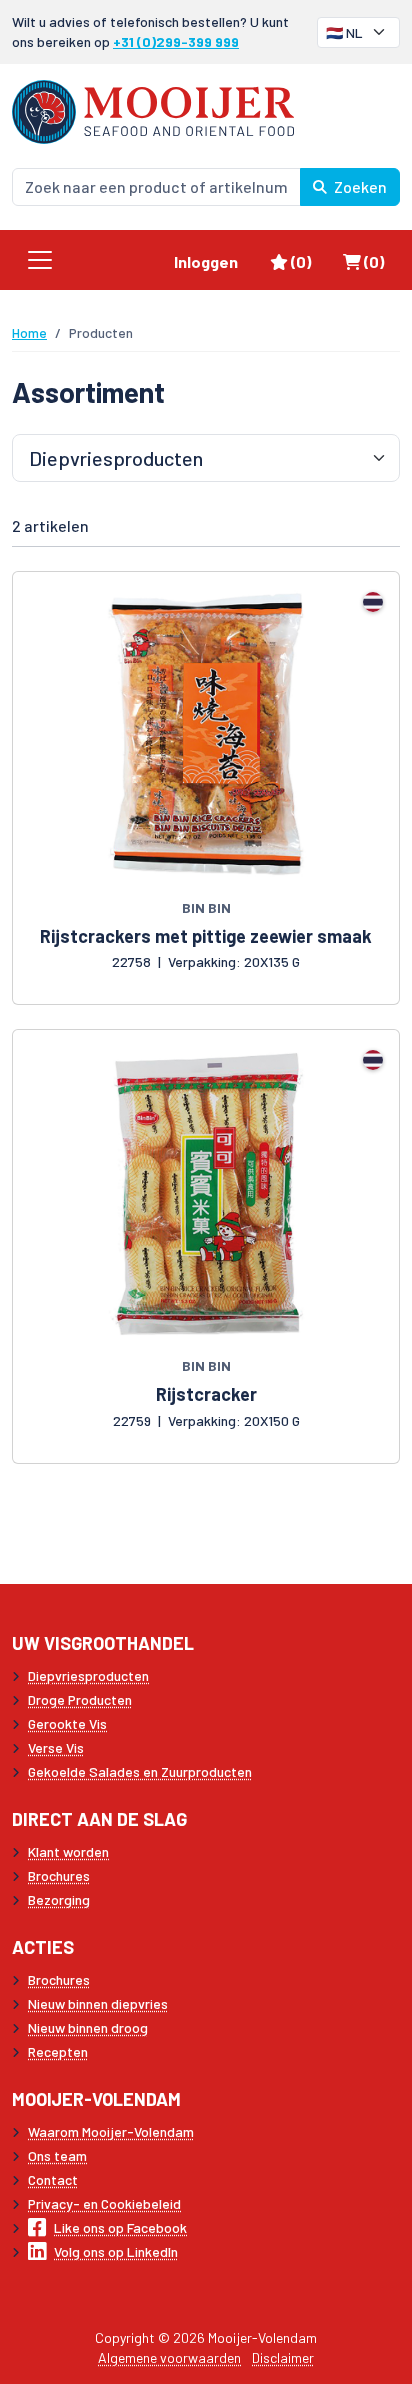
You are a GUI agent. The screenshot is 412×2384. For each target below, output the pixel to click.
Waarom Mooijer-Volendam (111, 2131)
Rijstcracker (206, 1394)
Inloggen (206, 261)
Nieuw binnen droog (88, 2027)
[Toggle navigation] (40, 260)
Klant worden (68, 1851)
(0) (308, 261)
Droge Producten (80, 1699)
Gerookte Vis (67, 1723)
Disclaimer (283, 2357)
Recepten (58, 2051)
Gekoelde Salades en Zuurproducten (140, 1771)
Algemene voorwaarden (169, 2357)
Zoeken (359, 186)
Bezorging (59, 1899)
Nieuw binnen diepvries (98, 2003)
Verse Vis (56, 1747)
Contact (53, 2179)
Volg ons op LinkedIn (116, 2251)
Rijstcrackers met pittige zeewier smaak (206, 936)
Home (29, 332)
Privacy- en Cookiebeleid (104, 2203)
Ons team (57, 2155)
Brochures (59, 1875)
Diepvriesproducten (88, 1675)
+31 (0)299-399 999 (176, 41)
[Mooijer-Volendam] (153, 109)
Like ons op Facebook (120, 2227)
